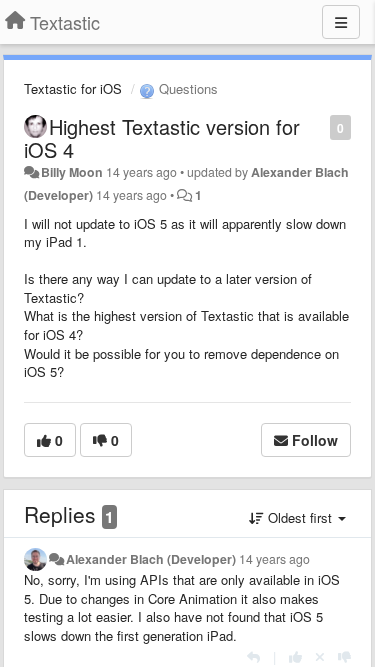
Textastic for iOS (73, 88)
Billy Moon (72, 172)
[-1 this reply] (344, 656)
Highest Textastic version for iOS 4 (162, 138)
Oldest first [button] (300, 517)
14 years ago (274, 559)
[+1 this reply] (295, 656)
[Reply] (253, 656)
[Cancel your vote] (320, 656)
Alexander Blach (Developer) (151, 559)
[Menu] (341, 22)
